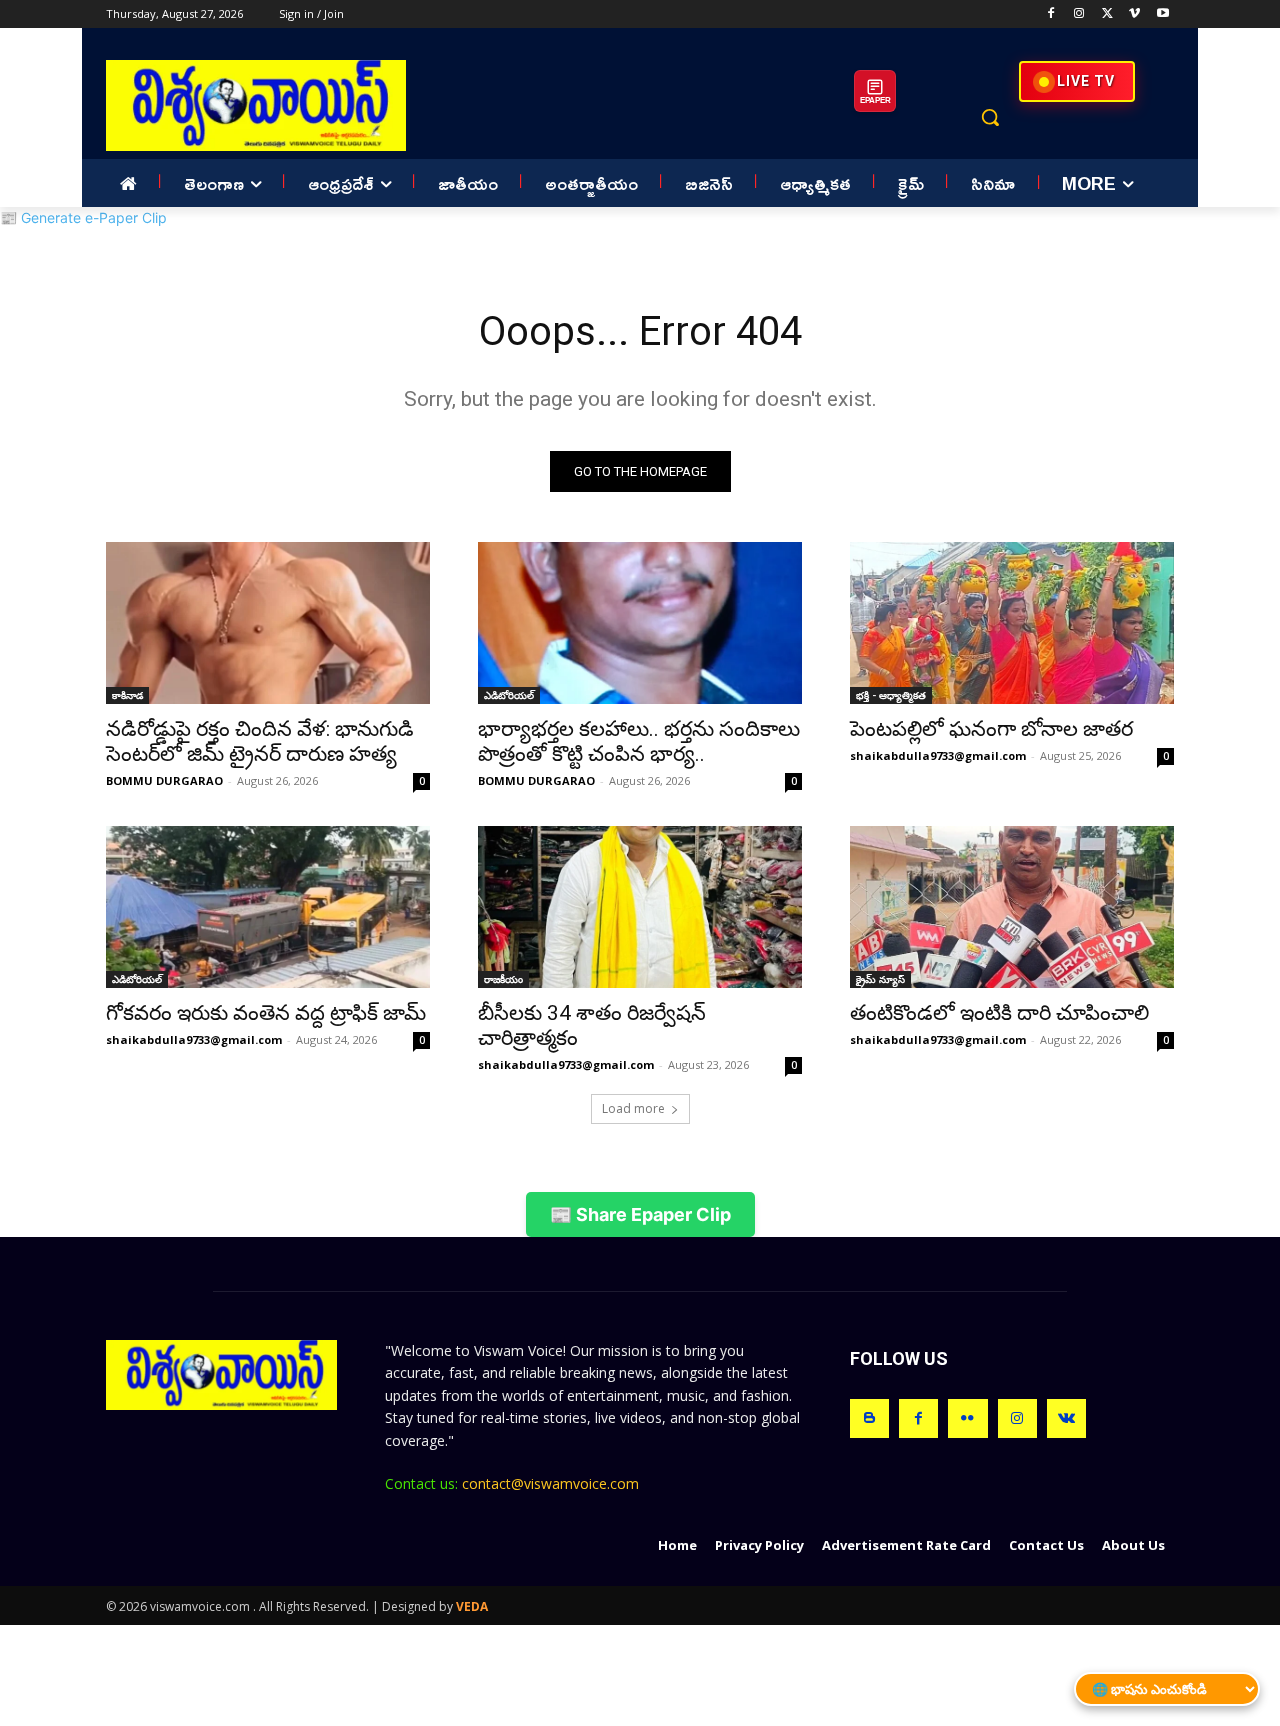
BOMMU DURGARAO (164, 780)
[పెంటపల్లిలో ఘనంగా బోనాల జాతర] (1012, 623)
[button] (990, 117)
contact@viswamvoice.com (550, 1483)
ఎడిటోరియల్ (509, 695)
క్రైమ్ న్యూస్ (880, 979)
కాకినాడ (127, 695)
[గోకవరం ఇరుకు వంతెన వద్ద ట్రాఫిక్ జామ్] (268, 907)
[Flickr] (967, 1418)
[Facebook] (1051, 14)
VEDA (472, 1606)
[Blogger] (869, 1418)
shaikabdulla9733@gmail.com (938, 755)
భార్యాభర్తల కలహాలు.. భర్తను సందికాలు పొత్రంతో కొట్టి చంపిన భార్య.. (639, 741)
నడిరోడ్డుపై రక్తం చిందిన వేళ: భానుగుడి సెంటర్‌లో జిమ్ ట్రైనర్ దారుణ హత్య (260, 741)
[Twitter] (1107, 14)
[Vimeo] (1134, 14)
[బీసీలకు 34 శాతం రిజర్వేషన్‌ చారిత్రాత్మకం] (640, 907)
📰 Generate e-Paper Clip (83, 217)
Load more (633, 1108)
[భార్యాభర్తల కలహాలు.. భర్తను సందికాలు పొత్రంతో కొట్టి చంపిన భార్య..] (640, 623)
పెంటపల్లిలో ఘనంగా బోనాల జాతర (991, 729)
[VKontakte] (1066, 1418)
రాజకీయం (503, 979)
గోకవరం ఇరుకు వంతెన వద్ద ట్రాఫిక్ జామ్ (266, 1013)
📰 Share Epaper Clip (640, 1214)
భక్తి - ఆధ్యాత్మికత (891, 695)
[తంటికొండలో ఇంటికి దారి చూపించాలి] (1012, 907)
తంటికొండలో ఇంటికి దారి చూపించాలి (999, 1013)
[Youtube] (1162, 14)
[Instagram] (1079, 14)
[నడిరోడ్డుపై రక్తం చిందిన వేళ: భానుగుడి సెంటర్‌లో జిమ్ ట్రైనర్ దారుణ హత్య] (268, 623)
